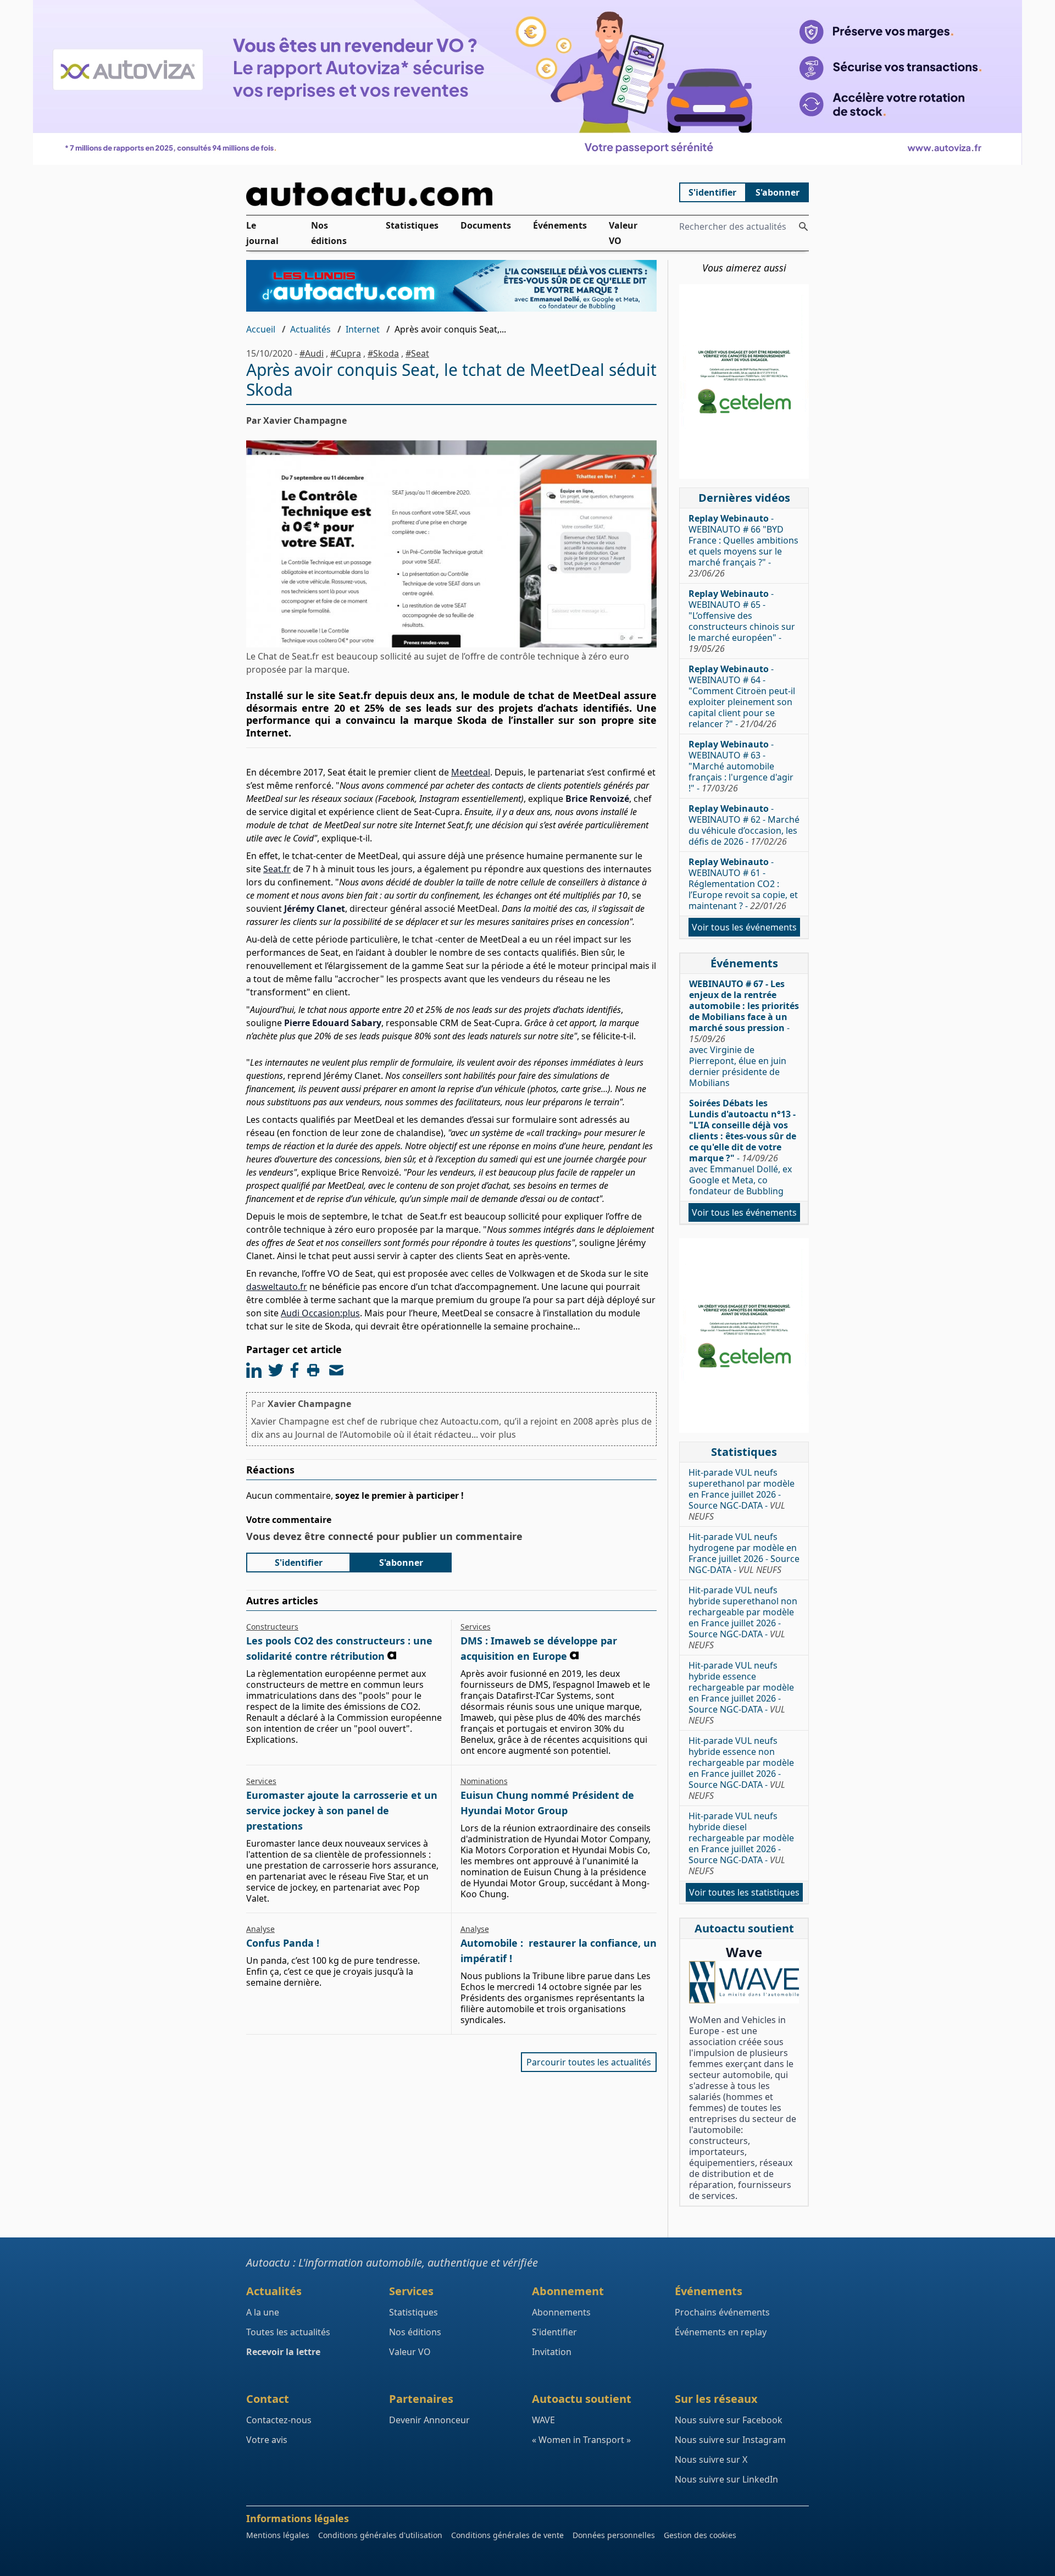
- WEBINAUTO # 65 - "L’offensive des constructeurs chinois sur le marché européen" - (742, 621)
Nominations (484, 1781)
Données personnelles (614, 2535)
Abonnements (561, 2312)
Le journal (262, 233)
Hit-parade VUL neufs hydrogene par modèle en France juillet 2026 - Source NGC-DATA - (744, 1553)
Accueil (261, 329)
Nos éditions (329, 233)
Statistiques (412, 225)
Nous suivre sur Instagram (730, 2440)
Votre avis (267, 2440)
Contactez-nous (279, 2420)
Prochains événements (722, 2312)
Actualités (310, 329)
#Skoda (383, 353)
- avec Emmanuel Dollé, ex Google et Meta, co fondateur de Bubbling (743, 1147)
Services (476, 1627)
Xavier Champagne (309, 1404)
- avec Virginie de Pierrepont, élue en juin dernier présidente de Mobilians (744, 1033)
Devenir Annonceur (429, 2420)
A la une (263, 2312)
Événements (560, 225)
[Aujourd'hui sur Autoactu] (452, 194)
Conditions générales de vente (507, 2535)
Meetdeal (471, 772)
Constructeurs (272, 1627)
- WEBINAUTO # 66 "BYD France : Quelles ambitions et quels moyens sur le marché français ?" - (743, 546)
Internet (363, 329)
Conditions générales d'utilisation (380, 2535)
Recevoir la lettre (283, 2352)
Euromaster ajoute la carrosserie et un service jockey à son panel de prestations (342, 1810)
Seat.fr (277, 869)
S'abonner (778, 192)
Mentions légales (278, 2535)
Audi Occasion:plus (320, 1313)
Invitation (552, 2352)
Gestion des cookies (700, 2535)
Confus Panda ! (283, 1943)
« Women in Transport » (581, 2440)
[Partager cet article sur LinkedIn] (254, 1370)
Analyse (260, 1929)
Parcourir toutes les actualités (589, 2062)
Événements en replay (721, 2332)
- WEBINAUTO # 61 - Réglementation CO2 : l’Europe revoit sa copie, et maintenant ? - (743, 884)
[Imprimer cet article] (313, 1370)
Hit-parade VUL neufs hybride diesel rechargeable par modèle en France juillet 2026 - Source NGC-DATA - (741, 1843)
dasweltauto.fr (277, 1287)
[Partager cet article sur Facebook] (295, 1370)
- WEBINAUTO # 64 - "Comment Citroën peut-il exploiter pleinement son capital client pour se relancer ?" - (742, 696)
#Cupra (346, 353)
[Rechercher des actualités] (803, 226)
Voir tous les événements (744, 927)
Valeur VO (623, 233)
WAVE (543, 2420)
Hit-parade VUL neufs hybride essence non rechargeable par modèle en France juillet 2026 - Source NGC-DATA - (741, 1768)
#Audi (312, 353)
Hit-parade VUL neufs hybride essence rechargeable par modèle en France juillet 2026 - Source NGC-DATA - (741, 1693)
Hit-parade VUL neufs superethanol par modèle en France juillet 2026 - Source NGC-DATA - (742, 1494)
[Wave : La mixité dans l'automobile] (744, 1982)
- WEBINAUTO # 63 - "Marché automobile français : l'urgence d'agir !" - (741, 766)
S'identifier (712, 192)
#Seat (417, 353)
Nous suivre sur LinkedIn (726, 2479)
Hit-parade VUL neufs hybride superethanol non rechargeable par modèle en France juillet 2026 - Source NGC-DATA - (743, 1617)
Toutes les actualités (288, 2332)
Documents (486, 225)
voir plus (498, 1434)
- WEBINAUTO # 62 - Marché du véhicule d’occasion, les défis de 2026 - (744, 825)
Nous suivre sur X (711, 2459)
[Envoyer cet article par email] (336, 1370)
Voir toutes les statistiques (744, 1892)
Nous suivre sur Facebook (729, 2420)
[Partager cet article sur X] (276, 1370)
